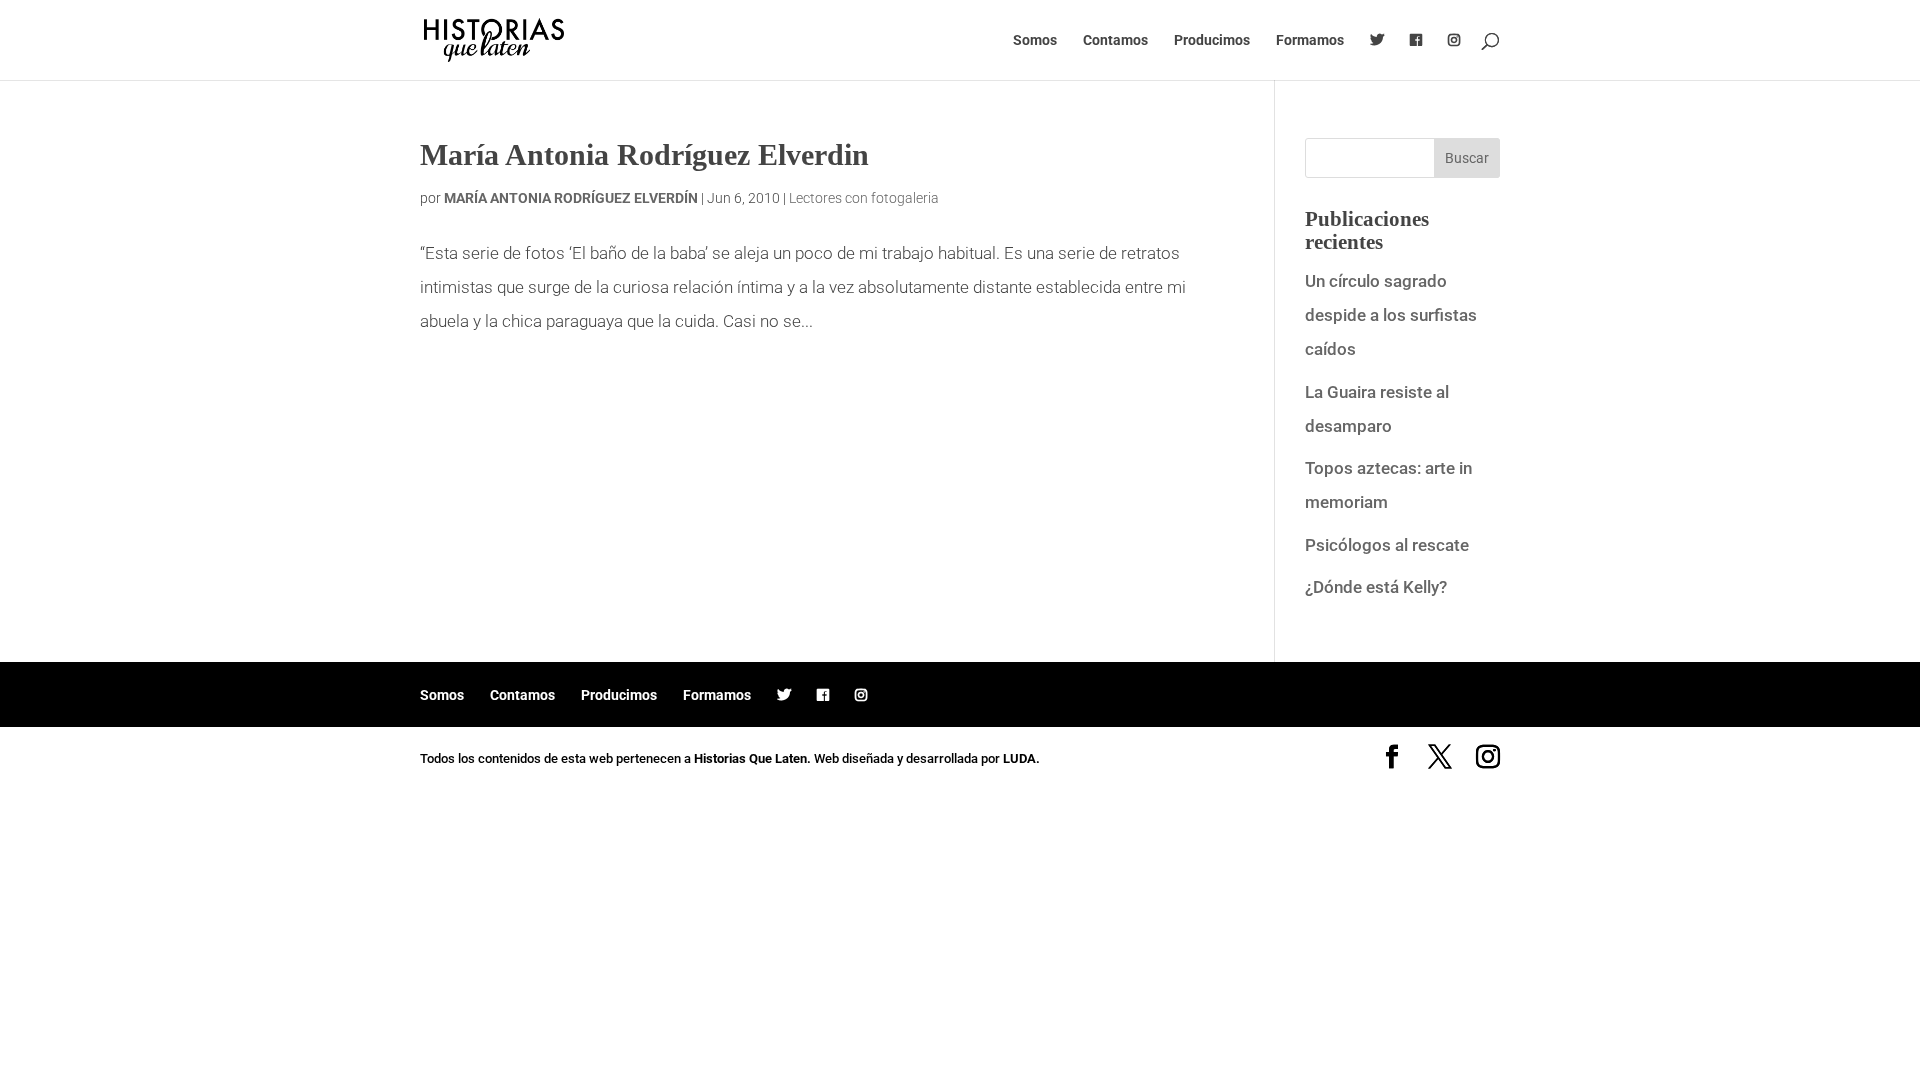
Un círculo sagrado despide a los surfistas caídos (1391, 315)
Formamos (1310, 40)
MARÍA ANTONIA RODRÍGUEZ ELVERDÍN (571, 198)
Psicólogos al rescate (1387, 545)
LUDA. (1021, 758)
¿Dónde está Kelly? (1376, 587)
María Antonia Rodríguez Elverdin (644, 154)
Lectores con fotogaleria (864, 198)
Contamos (1115, 40)
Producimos (1212, 40)
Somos (1035, 40)
